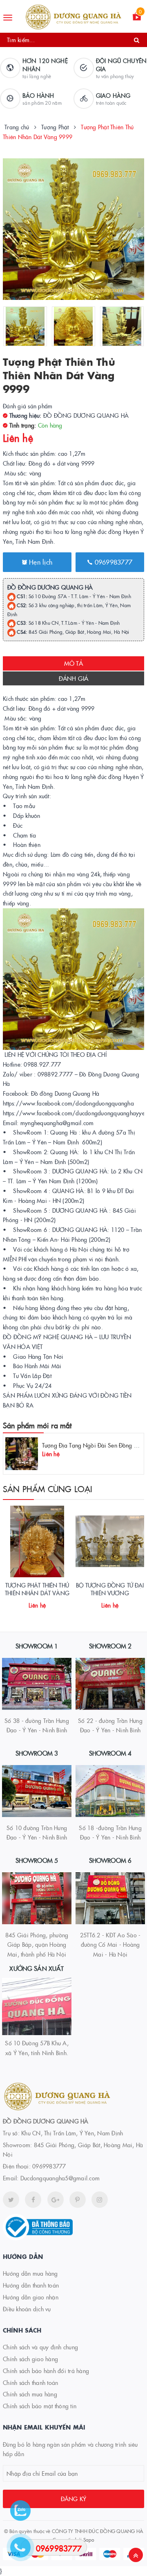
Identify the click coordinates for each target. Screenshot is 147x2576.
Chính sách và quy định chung (40, 2347)
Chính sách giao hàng (30, 2359)
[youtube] (78, 2200)
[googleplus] (56, 2200)
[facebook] (33, 2200)
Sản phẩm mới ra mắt (37, 1425)
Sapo (89, 2539)
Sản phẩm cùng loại (48, 1488)
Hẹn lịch (40, 562)
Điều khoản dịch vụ (27, 2309)
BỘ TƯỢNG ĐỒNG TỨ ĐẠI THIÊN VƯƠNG (110, 1589)
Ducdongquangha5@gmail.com (60, 2178)
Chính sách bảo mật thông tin (40, 2406)
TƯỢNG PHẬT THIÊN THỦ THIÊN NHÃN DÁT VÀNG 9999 (37, 1593)
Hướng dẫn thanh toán (31, 2285)
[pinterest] (100, 2200)
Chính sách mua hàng (30, 2394)
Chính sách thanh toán (30, 2382)
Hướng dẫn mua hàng (30, 2273)
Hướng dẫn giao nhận (31, 2297)
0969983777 (112, 562)
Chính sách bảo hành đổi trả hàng (46, 2371)
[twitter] (11, 2200)
